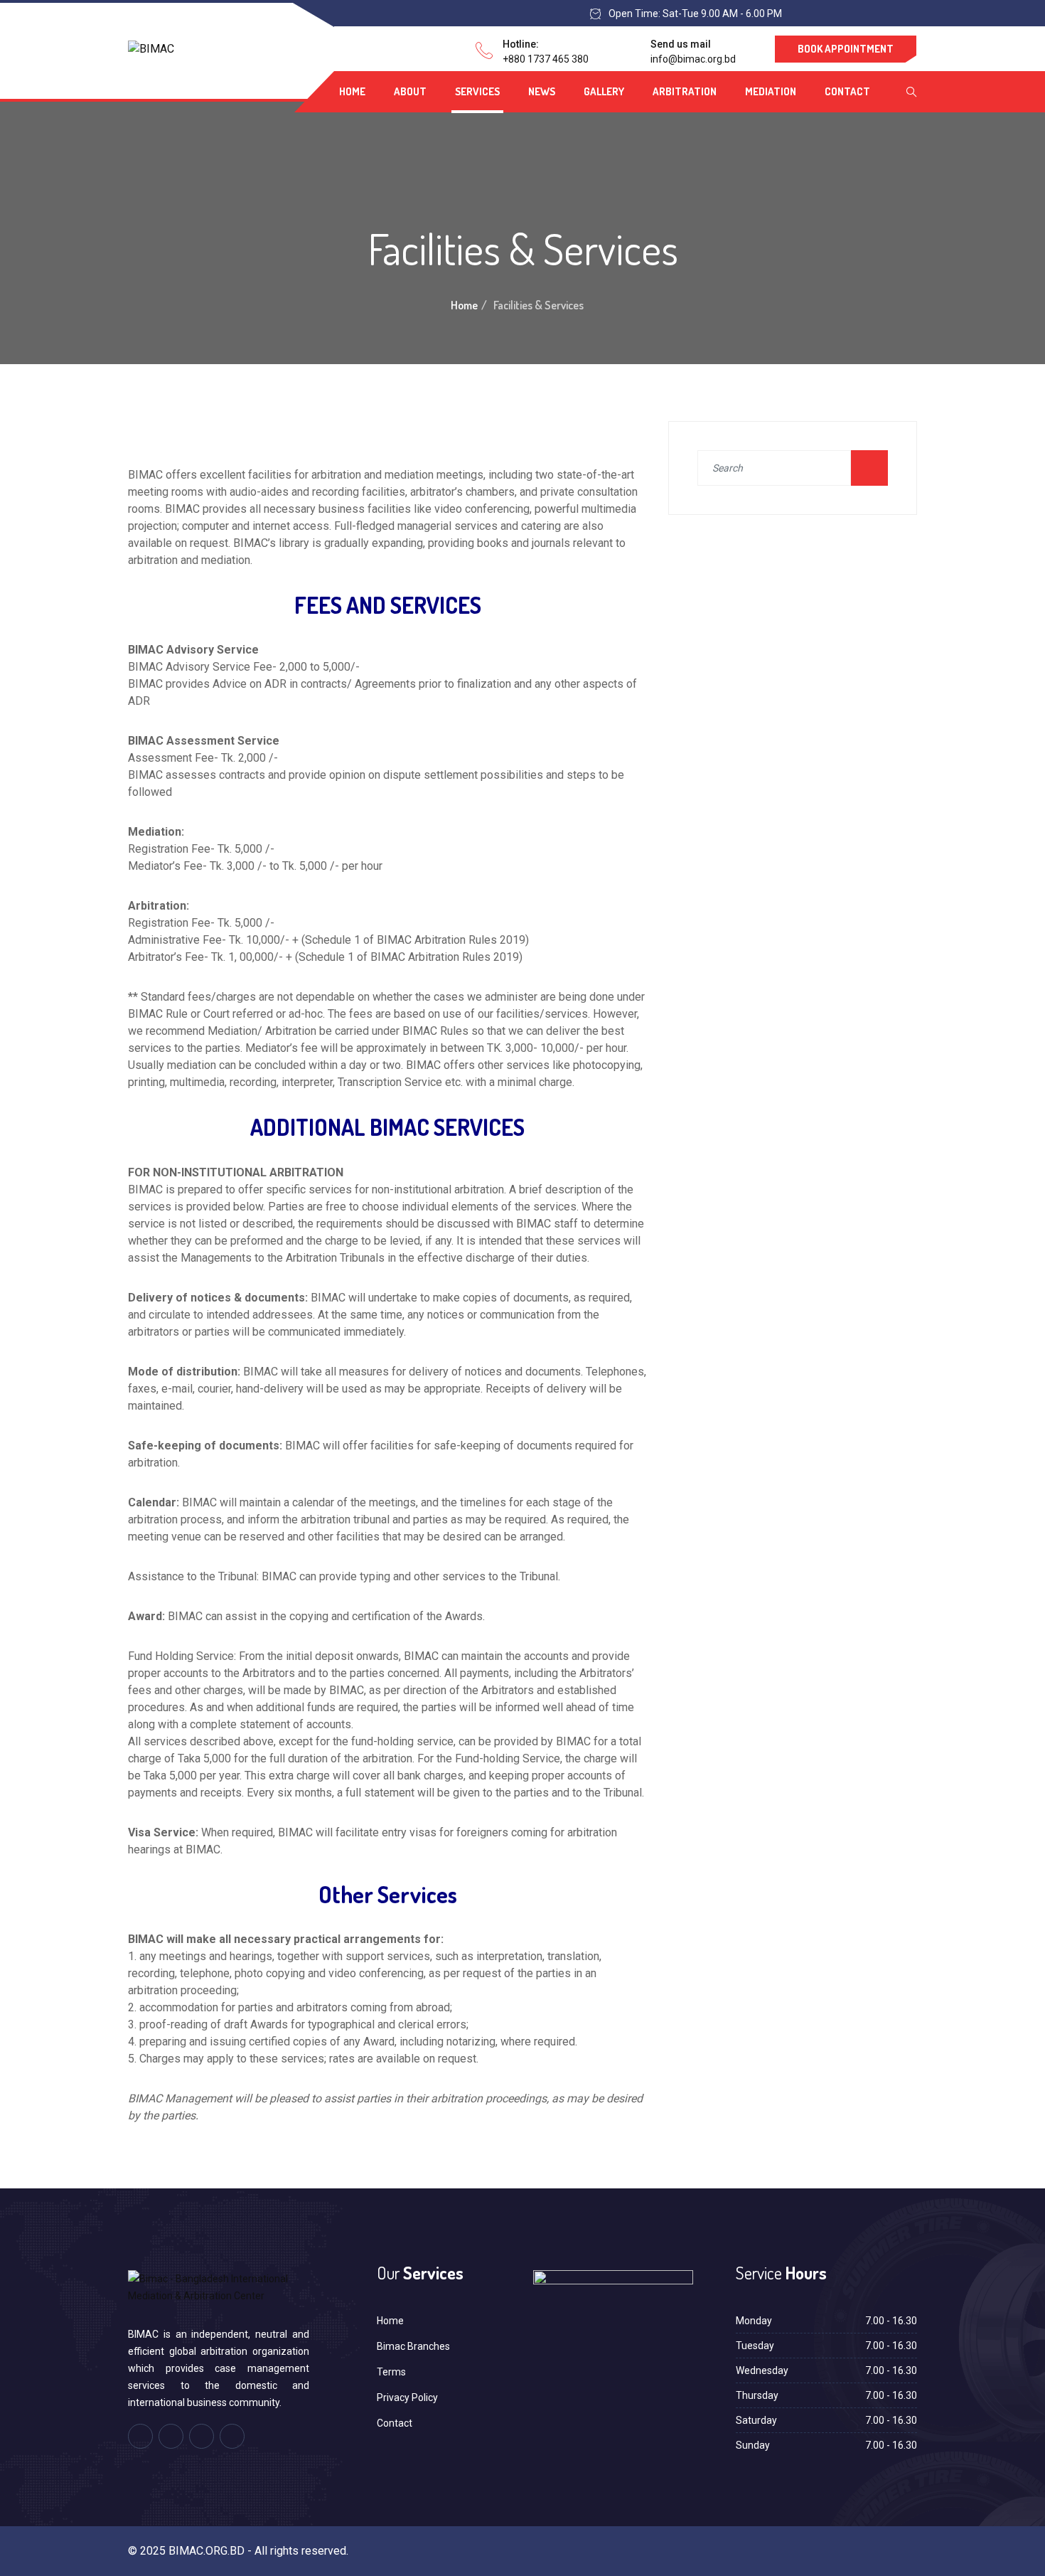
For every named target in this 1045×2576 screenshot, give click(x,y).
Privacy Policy (407, 2397)
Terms (391, 2372)
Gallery (604, 91)
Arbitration (685, 91)
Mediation (771, 91)
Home (352, 91)
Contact (847, 91)
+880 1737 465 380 (546, 59)
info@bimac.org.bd (693, 59)
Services (477, 91)
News (542, 91)
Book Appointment (846, 49)
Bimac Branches (413, 2346)
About (410, 91)
